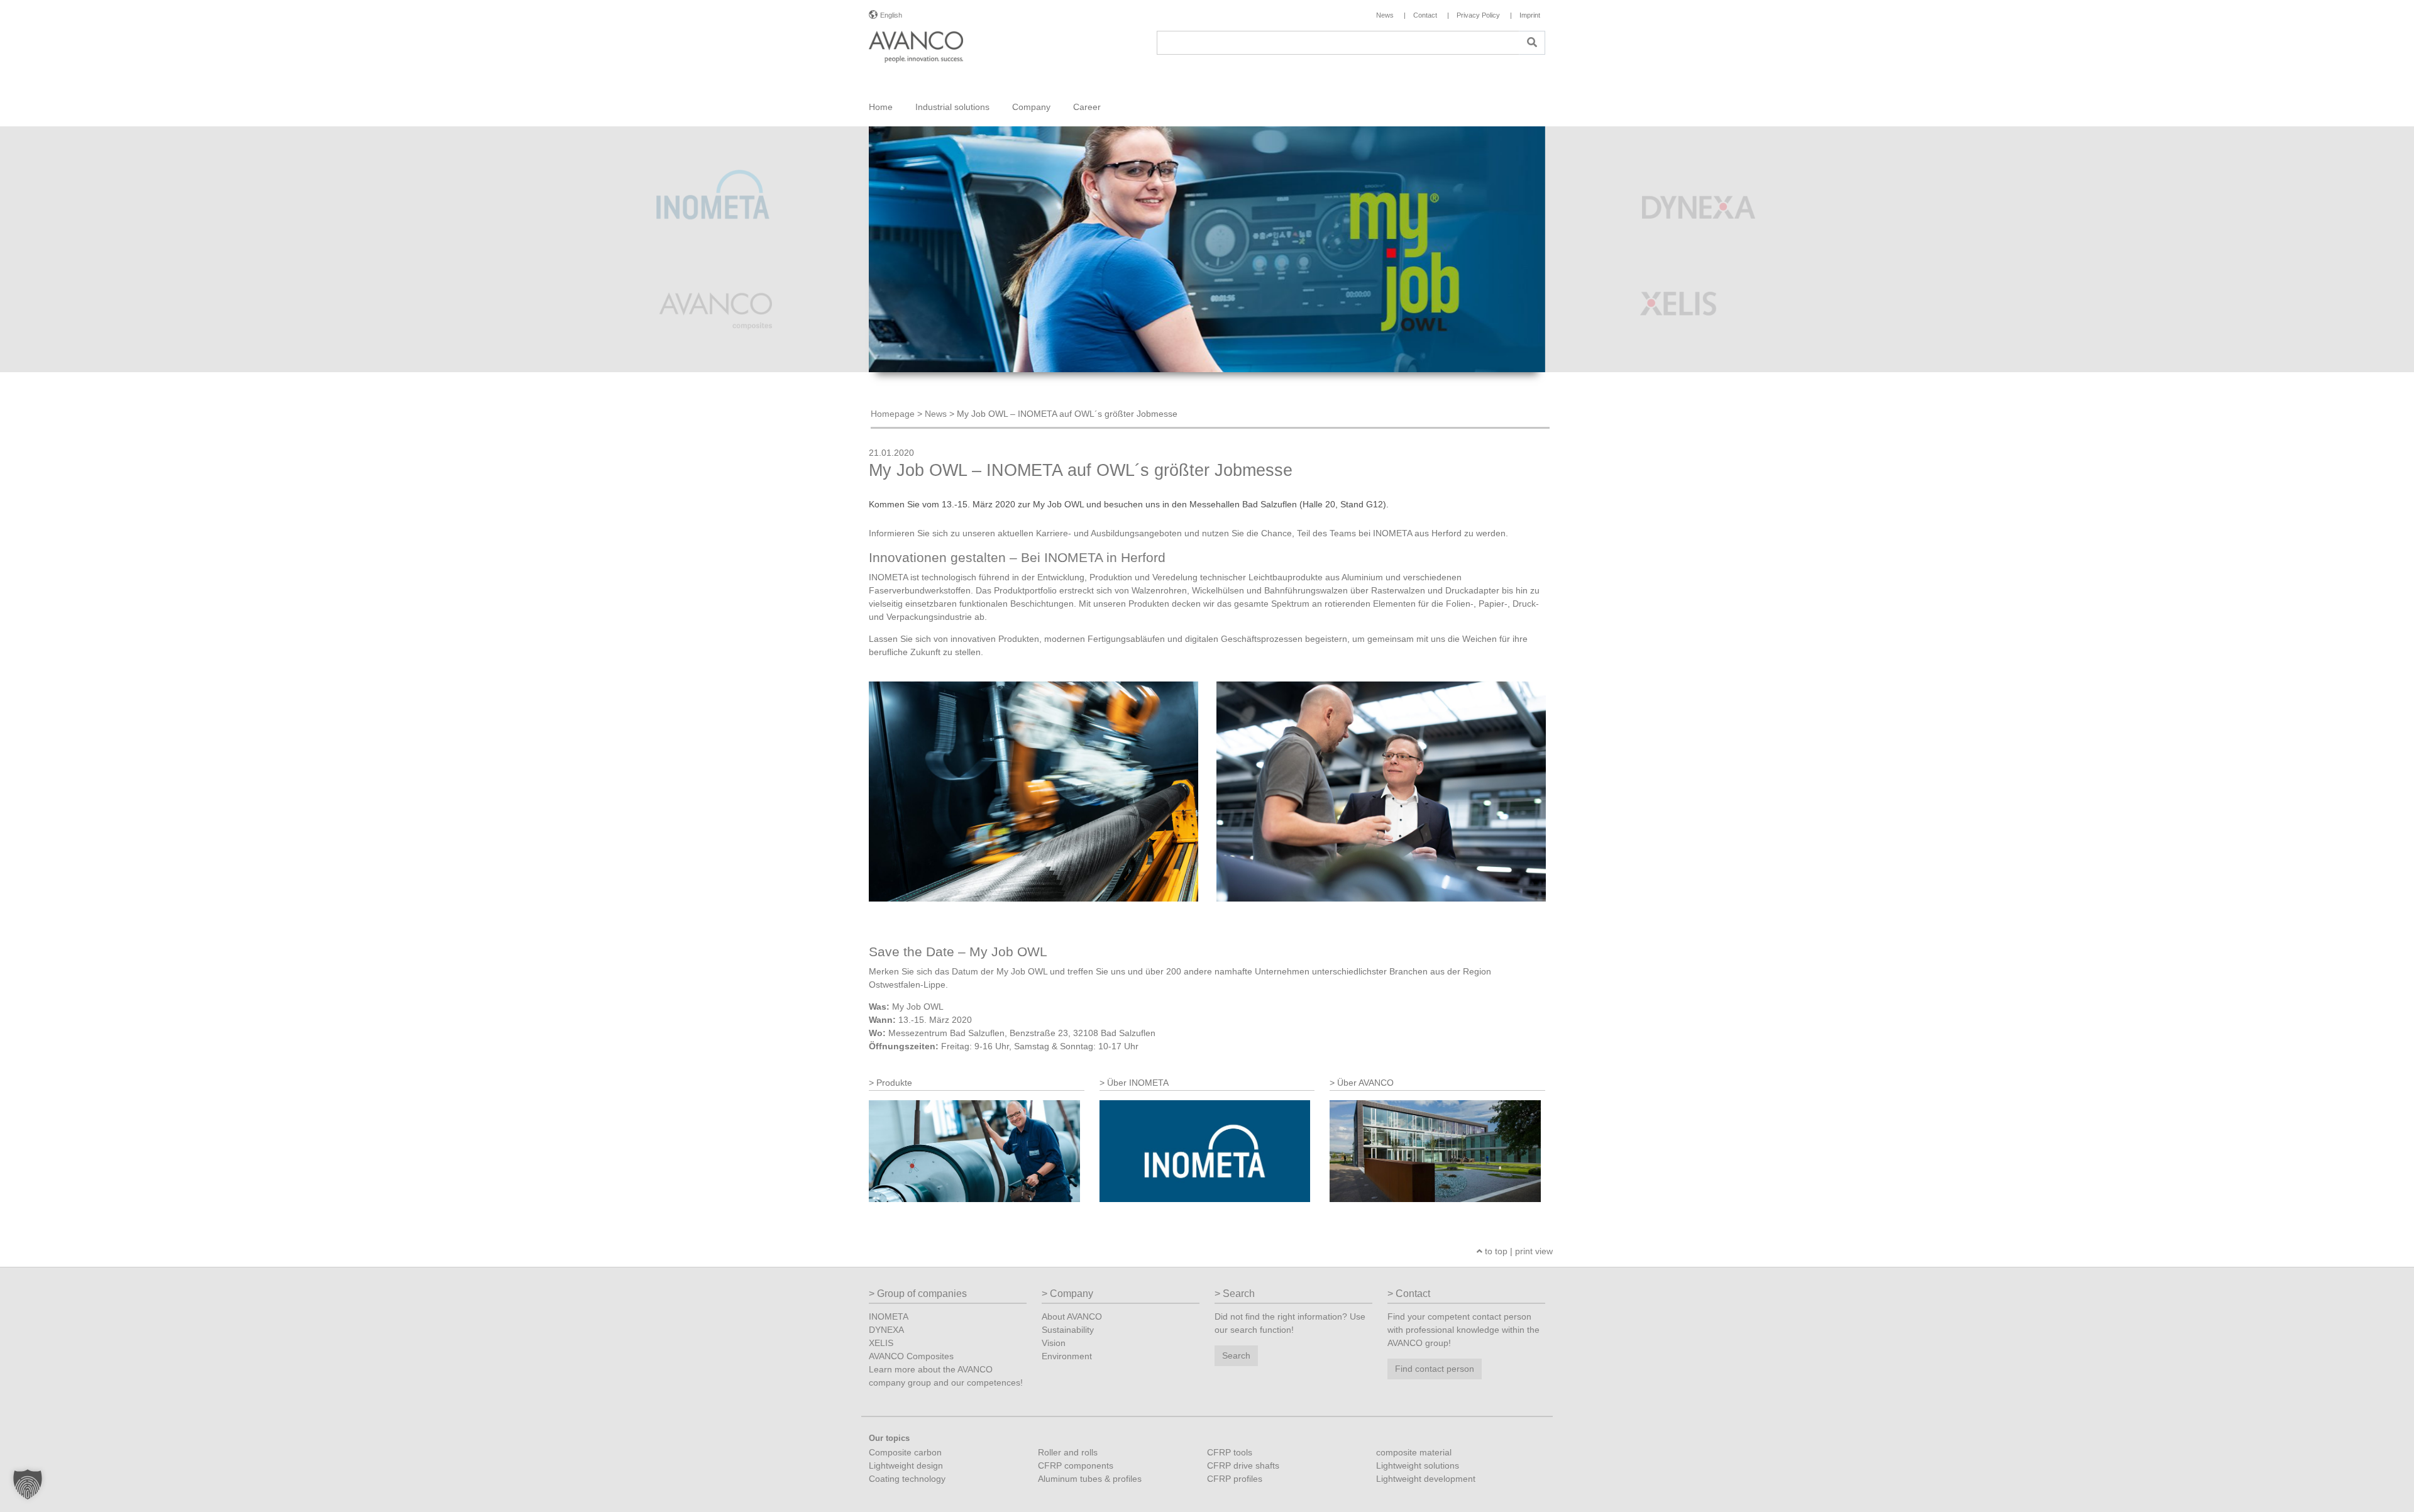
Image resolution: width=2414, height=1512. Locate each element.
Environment (1067, 1356)
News (936, 414)
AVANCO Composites (911, 1356)
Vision (1054, 1343)
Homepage (893, 414)
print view (1534, 1251)
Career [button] (1087, 107)
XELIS (881, 1343)
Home (881, 107)
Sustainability (1068, 1330)
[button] (28, 1484)
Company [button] (1031, 107)
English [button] (891, 15)
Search (1236, 1355)
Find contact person (1435, 1369)
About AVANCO (1072, 1316)
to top (1495, 1251)
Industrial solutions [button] (952, 107)
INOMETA (889, 1316)
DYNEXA (886, 1330)
